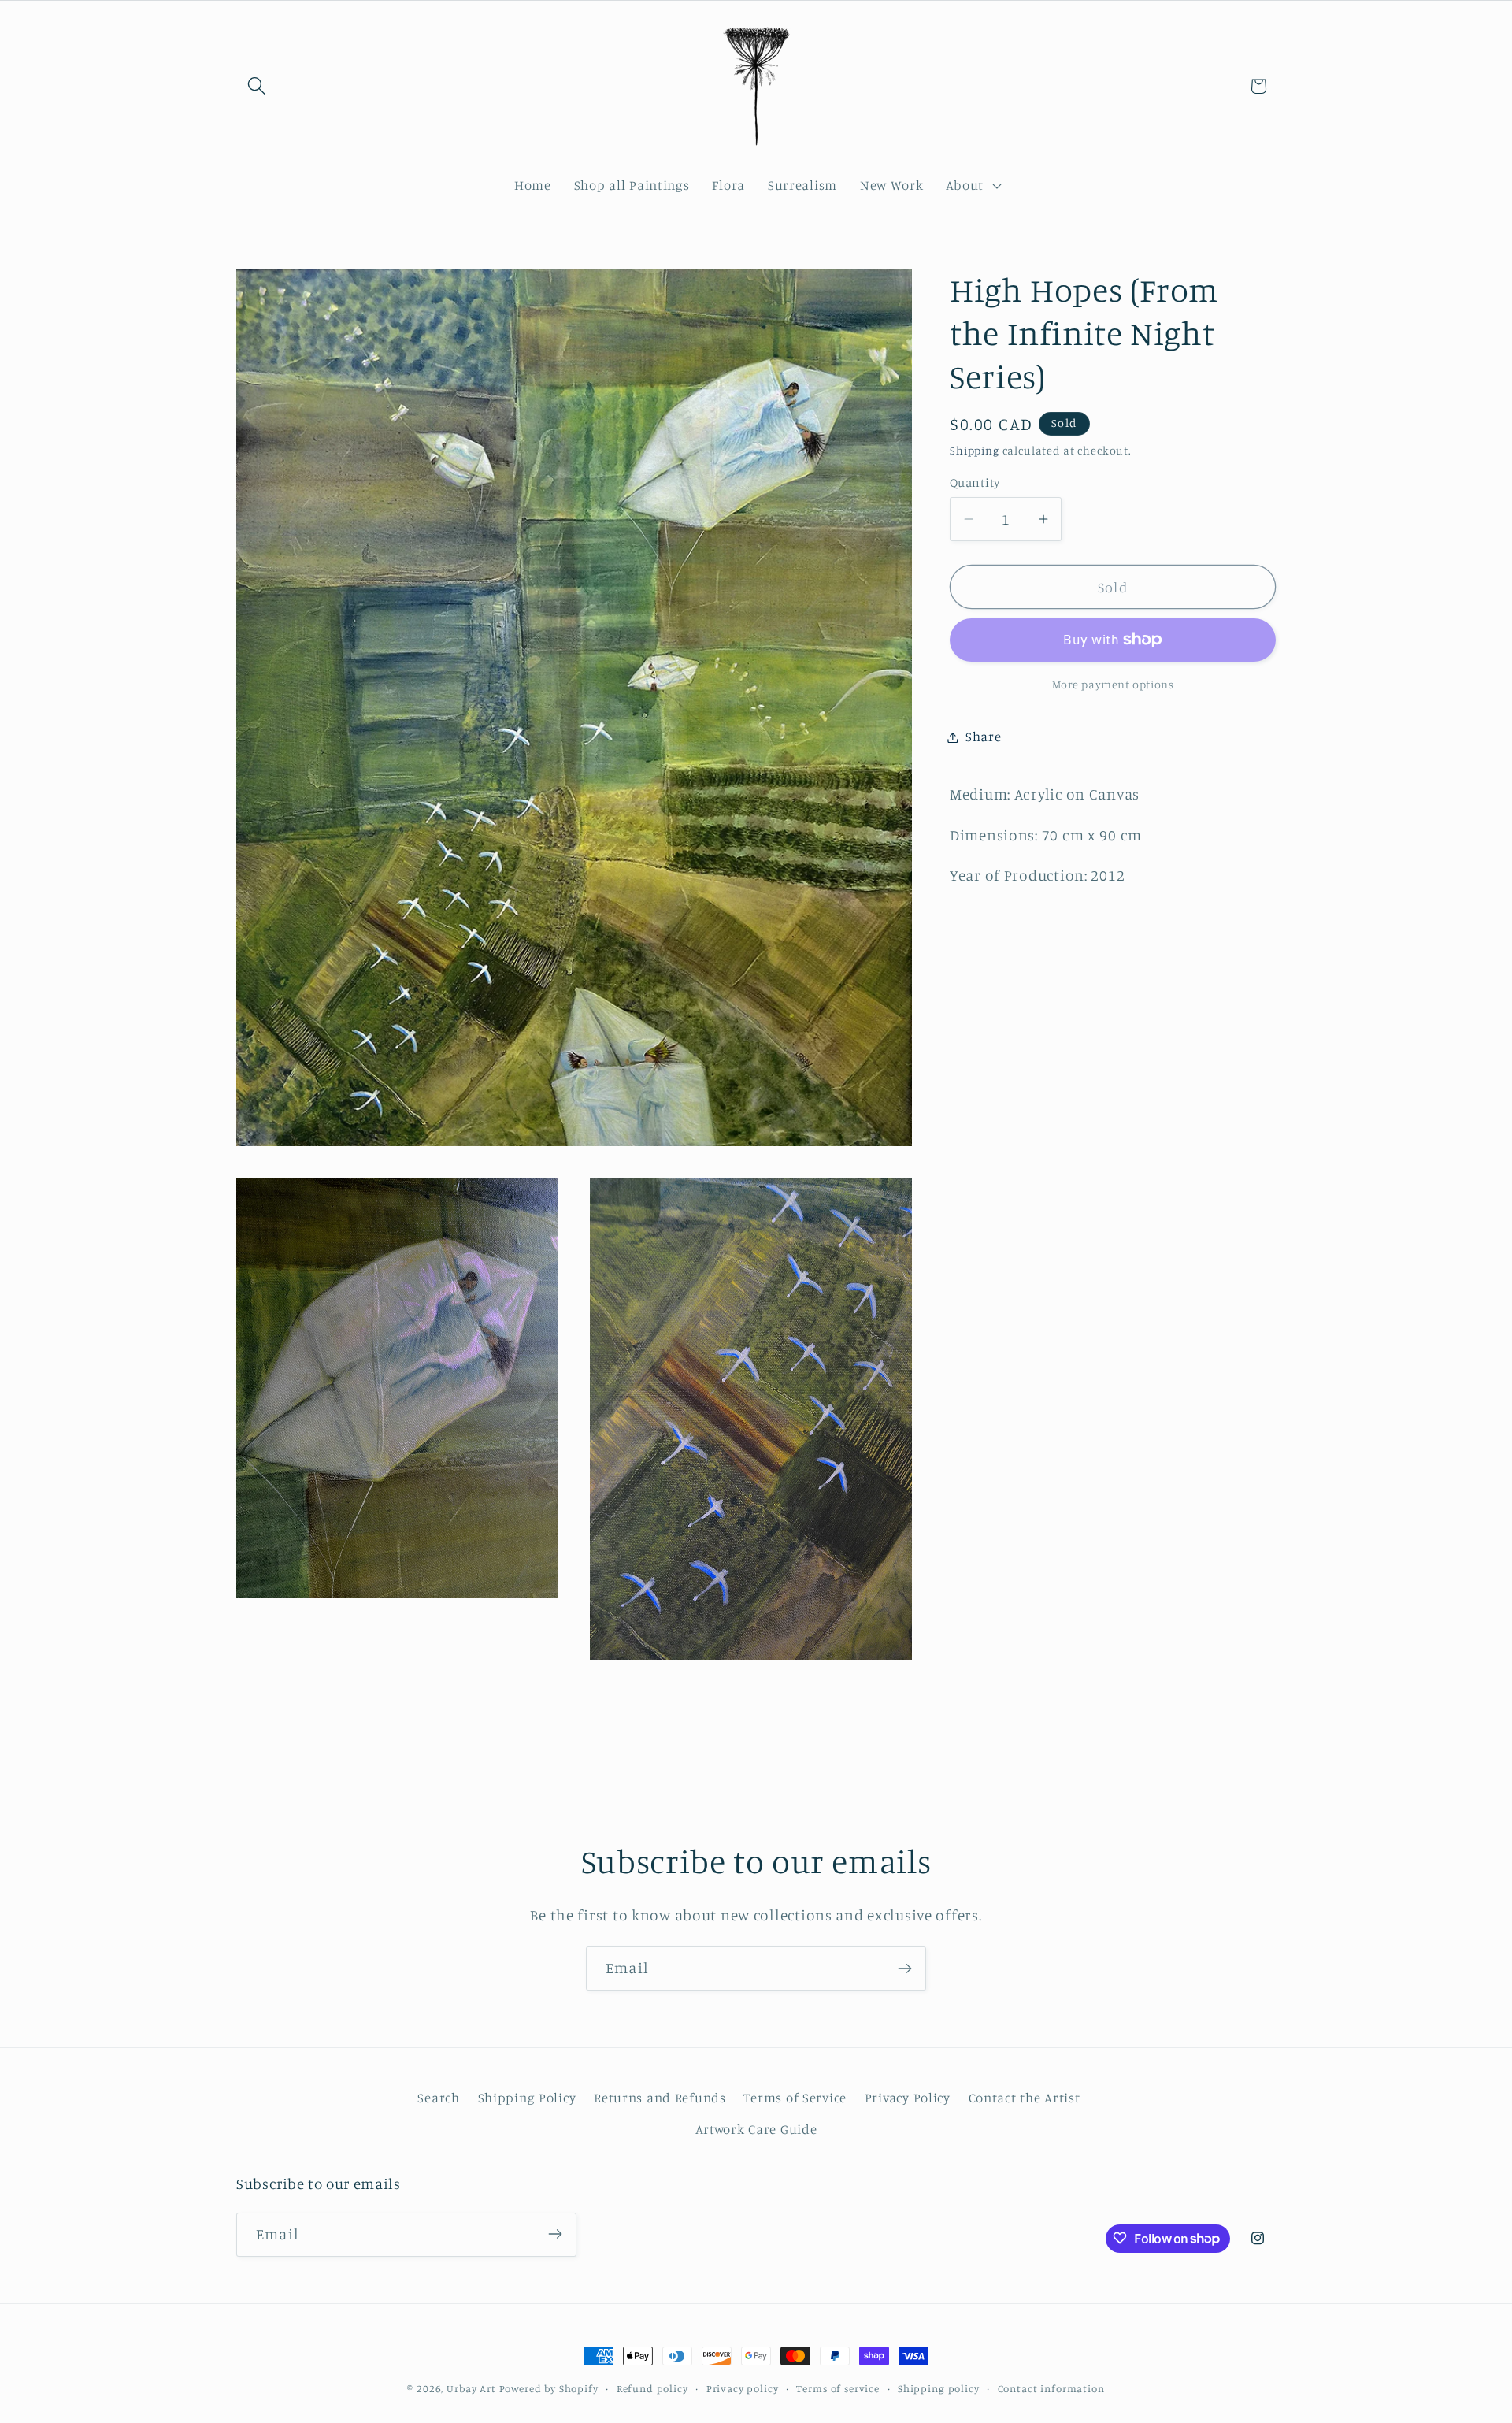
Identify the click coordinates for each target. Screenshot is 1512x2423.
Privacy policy (743, 2388)
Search (438, 2098)
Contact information (1051, 2388)
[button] (257, 86)
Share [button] (984, 737)
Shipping (975, 450)
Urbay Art (471, 2388)
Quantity (975, 482)
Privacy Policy (908, 2098)
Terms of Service (795, 2098)
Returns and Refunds (660, 2098)
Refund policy (652, 2388)
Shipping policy (939, 2388)
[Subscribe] (904, 1968)
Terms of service (838, 2388)
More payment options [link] (1113, 684)
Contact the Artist (1025, 2098)
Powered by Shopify (549, 2388)
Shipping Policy (527, 2098)
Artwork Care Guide (756, 2129)
